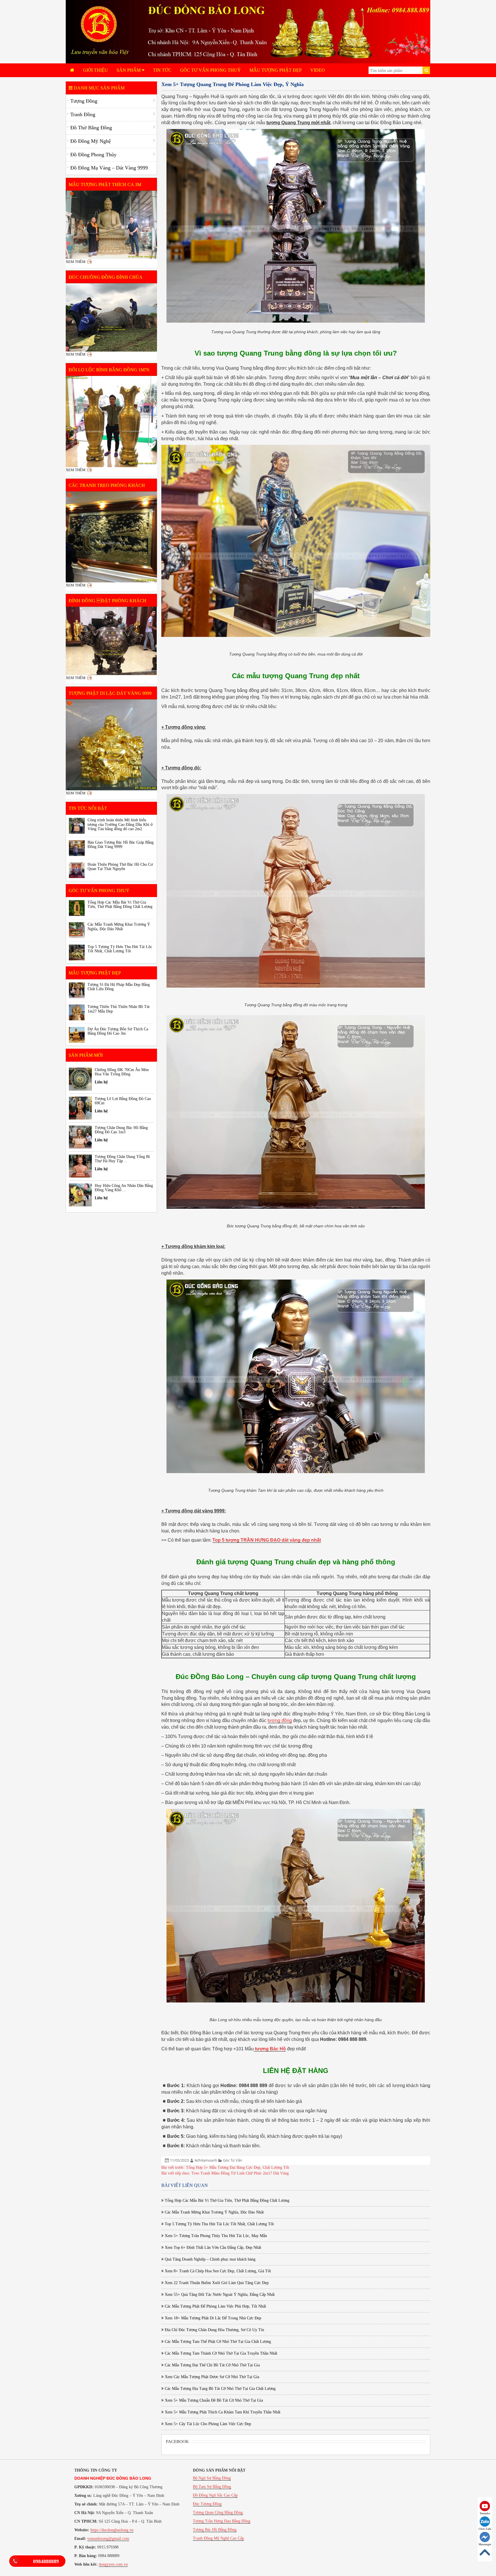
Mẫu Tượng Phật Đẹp (276, 70)
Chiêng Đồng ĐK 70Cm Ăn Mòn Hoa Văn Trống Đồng (122, 1072)
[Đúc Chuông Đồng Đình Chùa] (111, 317)
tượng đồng (280, 1720)
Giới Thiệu (95, 70)
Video (318, 70)
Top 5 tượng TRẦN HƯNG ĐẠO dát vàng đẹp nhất (267, 1540)
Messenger (485, 2544)
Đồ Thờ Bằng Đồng (91, 128)
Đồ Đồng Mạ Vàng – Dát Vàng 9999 (109, 168)
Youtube (485, 2513)
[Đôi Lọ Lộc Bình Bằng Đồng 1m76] (111, 422)
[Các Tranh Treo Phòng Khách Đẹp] (111, 537)
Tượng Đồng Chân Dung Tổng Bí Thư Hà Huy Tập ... (122, 1159)
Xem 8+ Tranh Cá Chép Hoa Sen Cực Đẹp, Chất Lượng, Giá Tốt (217, 2271)
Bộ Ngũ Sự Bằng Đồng (212, 2478)
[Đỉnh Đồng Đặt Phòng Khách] (111, 641)
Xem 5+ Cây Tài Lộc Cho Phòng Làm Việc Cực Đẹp (207, 2424)
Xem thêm (76, 262)
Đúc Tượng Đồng (207, 2504)
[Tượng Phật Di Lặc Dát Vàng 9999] (111, 745)
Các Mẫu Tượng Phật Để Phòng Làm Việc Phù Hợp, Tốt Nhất (215, 2306)
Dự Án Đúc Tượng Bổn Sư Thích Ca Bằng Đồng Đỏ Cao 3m (118, 1031)
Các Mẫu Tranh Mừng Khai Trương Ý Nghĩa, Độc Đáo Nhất (214, 2212)
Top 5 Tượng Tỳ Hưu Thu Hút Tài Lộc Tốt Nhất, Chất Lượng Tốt (219, 2224)
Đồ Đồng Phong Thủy (93, 155)
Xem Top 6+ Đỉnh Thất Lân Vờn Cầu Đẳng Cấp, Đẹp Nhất (212, 2248)
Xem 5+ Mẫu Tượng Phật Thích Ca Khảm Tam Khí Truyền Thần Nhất (222, 2412)
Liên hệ (101, 1082)
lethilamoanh (206, 2160)
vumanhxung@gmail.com (108, 2539)
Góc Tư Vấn (233, 2160)
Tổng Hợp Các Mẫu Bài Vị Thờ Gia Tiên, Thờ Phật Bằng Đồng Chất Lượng (226, 2200)
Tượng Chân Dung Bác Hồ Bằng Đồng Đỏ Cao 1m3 (121, 1130)
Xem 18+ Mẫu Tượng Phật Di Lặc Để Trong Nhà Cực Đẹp (212, 2318)
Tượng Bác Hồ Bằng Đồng (215, 2530)
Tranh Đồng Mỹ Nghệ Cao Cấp (218, 2538)
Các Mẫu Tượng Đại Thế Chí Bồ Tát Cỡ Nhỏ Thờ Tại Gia (212, 2365)
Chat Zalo (485, 2529)
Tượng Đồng (84, 101)
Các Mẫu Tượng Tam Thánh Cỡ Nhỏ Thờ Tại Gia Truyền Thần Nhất (220, 2353)
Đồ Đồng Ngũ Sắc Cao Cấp (215, 2495)
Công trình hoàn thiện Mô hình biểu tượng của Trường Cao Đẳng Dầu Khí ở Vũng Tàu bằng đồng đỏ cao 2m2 (120, 824)
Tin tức (162, 70)
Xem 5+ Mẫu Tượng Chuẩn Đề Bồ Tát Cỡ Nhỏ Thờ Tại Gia (213, 2400)
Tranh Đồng (83, 114)
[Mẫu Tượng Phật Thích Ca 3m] (111, 225)
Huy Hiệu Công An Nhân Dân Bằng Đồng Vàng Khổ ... (124, 1188)
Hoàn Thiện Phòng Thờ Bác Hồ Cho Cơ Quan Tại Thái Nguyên (120, 867)
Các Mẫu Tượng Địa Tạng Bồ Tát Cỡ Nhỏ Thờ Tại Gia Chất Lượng (220, 2389)
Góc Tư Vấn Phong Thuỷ (210, 70)
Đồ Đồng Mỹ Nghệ (91, 141)
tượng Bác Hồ (270, 2049)
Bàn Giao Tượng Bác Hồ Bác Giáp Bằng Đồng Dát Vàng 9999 (121, 845)
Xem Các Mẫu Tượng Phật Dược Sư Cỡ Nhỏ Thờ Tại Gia (211, 2377)
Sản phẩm (129, 70)
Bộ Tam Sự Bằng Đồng (212, 2487)
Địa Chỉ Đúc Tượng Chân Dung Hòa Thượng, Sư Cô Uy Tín (214, 2330)
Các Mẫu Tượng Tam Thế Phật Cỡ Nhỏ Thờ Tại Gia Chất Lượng (217, 2342)
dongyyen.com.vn (113, 2564)
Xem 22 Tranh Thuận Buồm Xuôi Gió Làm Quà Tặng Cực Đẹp (216, 2283)
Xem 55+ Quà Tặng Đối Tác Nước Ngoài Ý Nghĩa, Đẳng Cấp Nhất (219, 2295)
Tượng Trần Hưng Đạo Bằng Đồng (222, 2521)
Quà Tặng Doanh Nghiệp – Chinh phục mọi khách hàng (210, 2259)
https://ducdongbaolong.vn (112, 2530)
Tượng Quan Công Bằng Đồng (218, 2512)
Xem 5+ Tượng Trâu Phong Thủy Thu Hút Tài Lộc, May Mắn (215, 2236)
